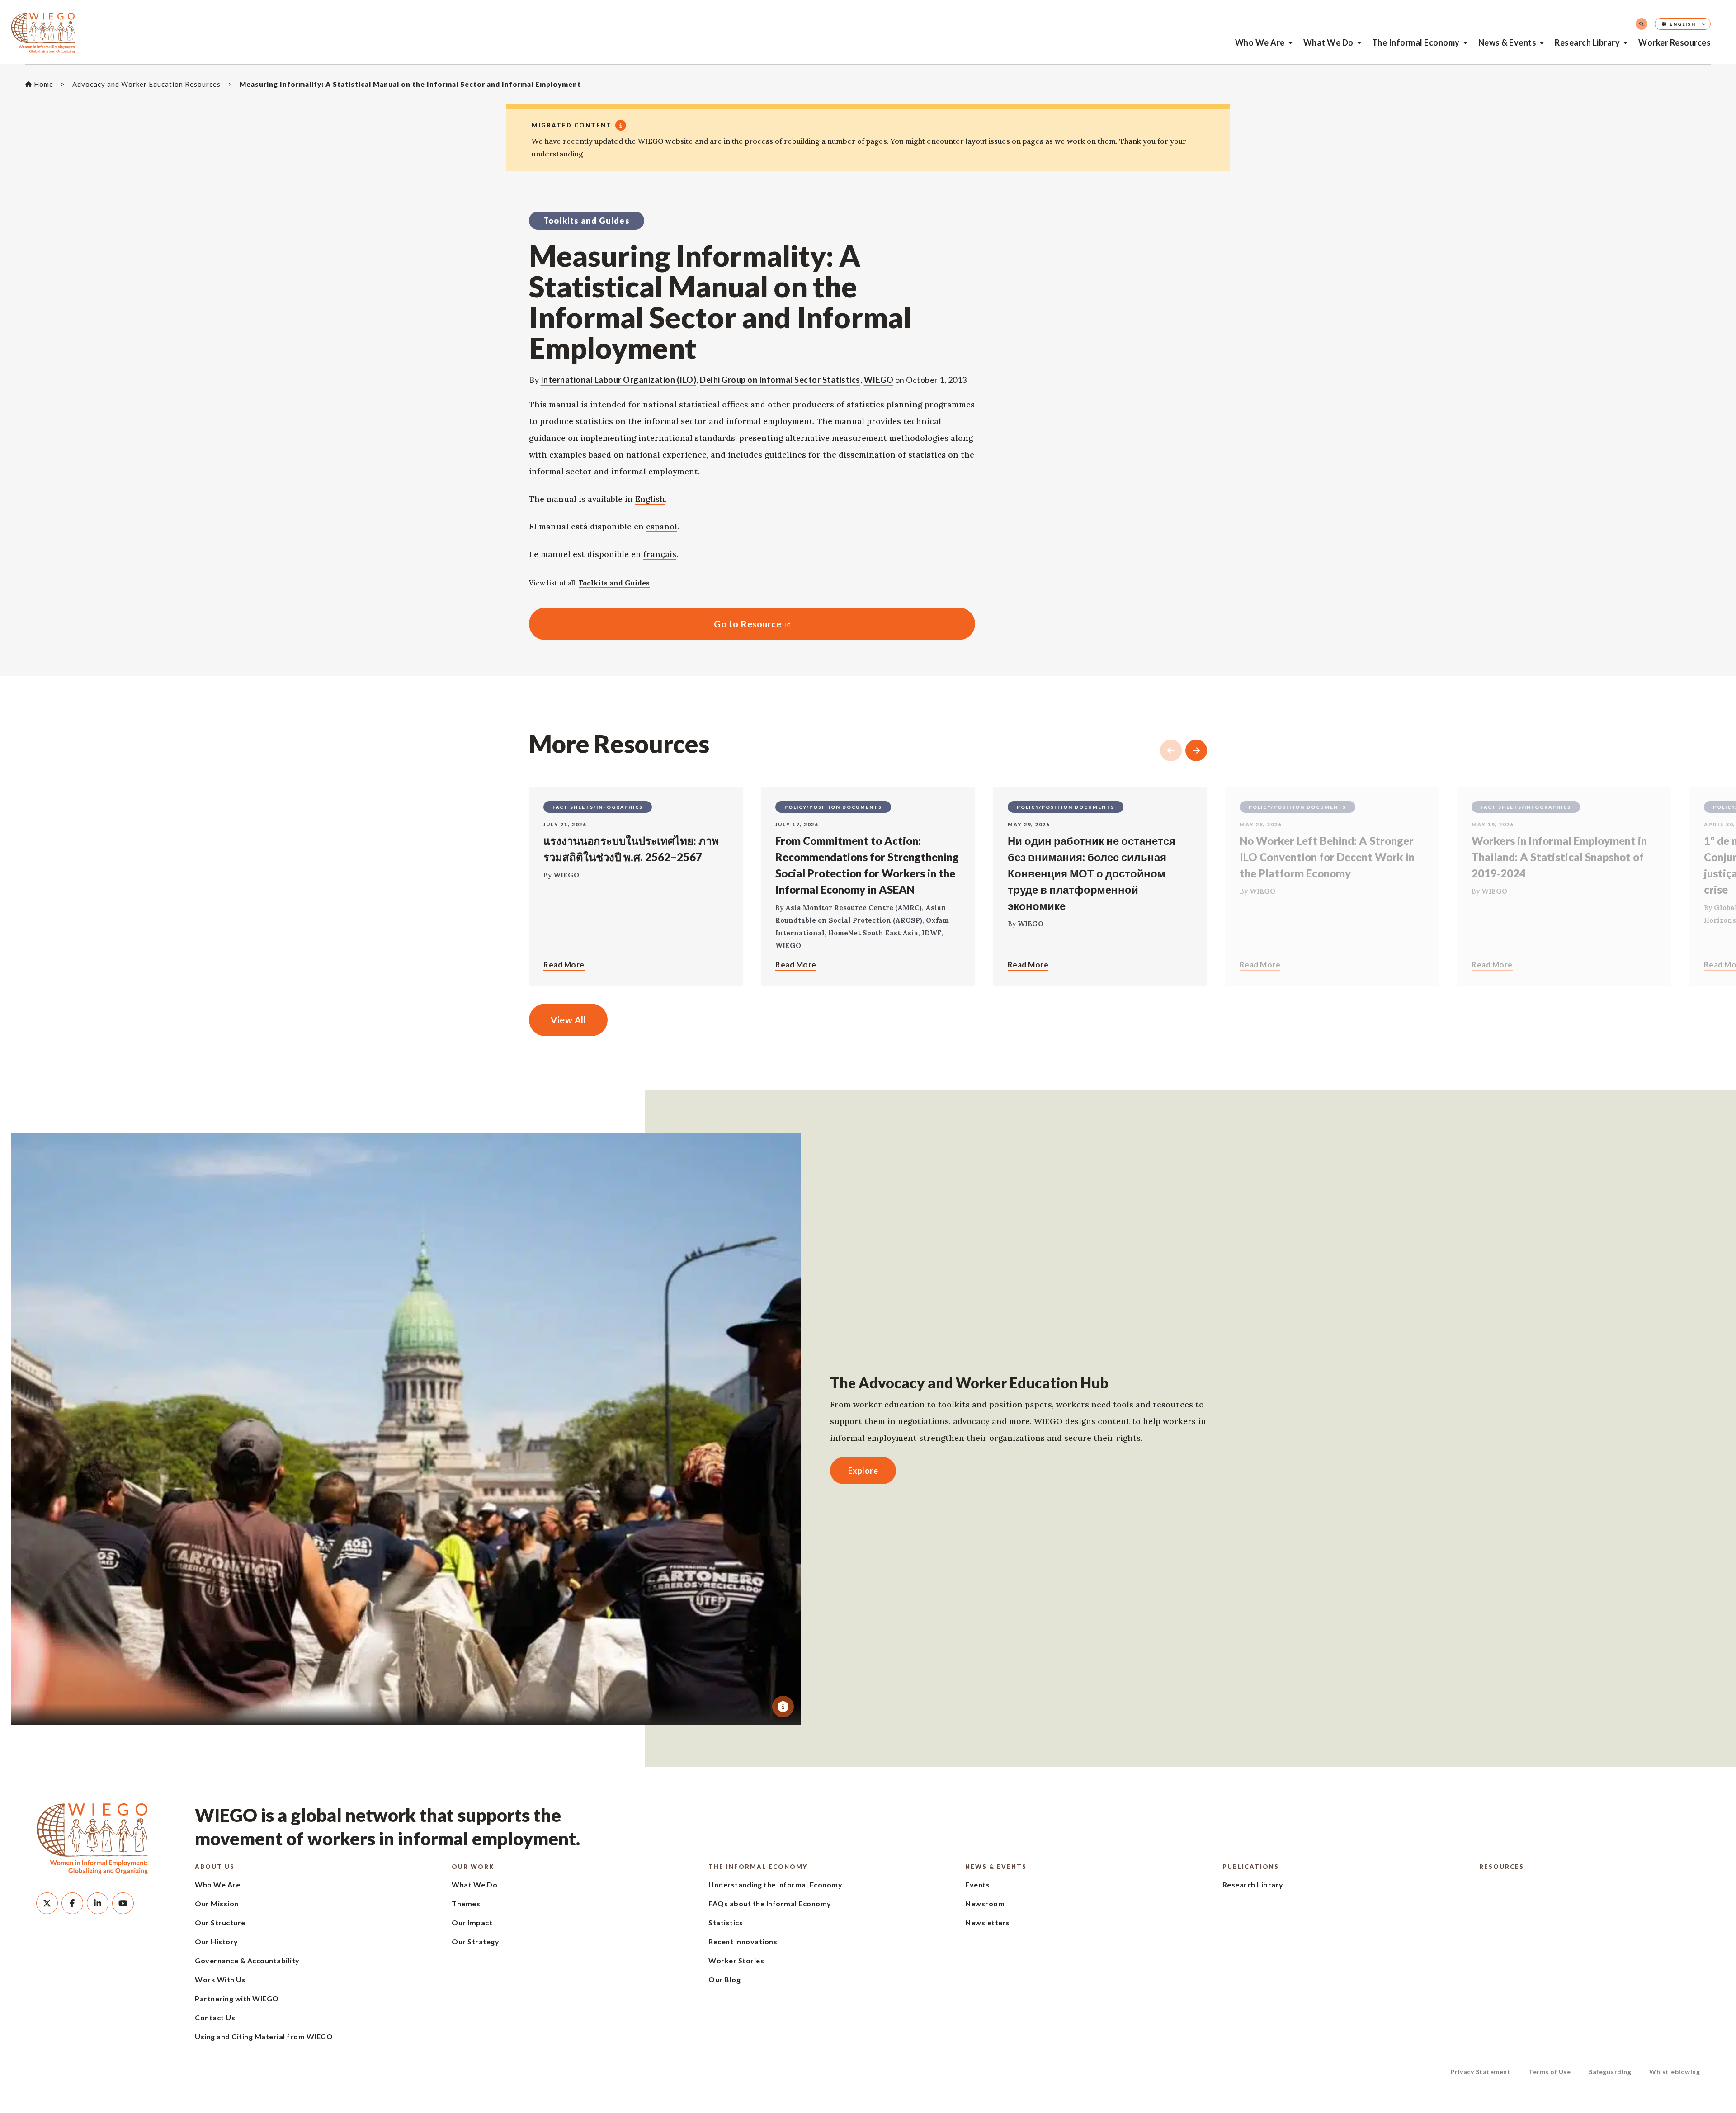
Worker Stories (736, 1960)
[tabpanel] (406, 1429)
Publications (1251, 1867)
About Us (215, 1867)
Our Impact (472, 1922)
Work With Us (220, 1979)
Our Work (473, 1867)
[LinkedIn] (98, 1903)
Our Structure (220, 1922)
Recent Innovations (743, 1941)
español (662, 526)
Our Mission (217, 1903)
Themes (466, 1903)
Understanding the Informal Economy (775, 1884)
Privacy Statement (1481, 2072)
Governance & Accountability (247, 1960)
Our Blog (724, 1979)
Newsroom (985, 1903)
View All (568, 1020)
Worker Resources (1675, 42)
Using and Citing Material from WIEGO (264, 2036)
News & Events (1507, 42)
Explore (863, 1471)
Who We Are (1260, 42)
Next (1196, 750)
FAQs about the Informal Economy (770, 1903)
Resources (1502, 1867)
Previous (1171, 750)
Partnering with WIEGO (237, 1998)
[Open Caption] (783, 1707)
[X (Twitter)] (47, 1903)
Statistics (726, 1922)
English (650, 499)
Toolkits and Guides (614, 583)
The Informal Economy (1416, 42)
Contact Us (215, 2017)
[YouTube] (123, 1903)
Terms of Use (1550, 2072)
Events (977, 1884)
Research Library (1587, 42)
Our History (217, 1941)
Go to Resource (655, 624)
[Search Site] (1642, 24)
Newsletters (988, 1922)
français (660, 554)
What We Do (1328, 42)
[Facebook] (72, 1903)
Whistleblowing (1675, 2072)
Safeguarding (1610, 2072)
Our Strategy (475, 1941)
